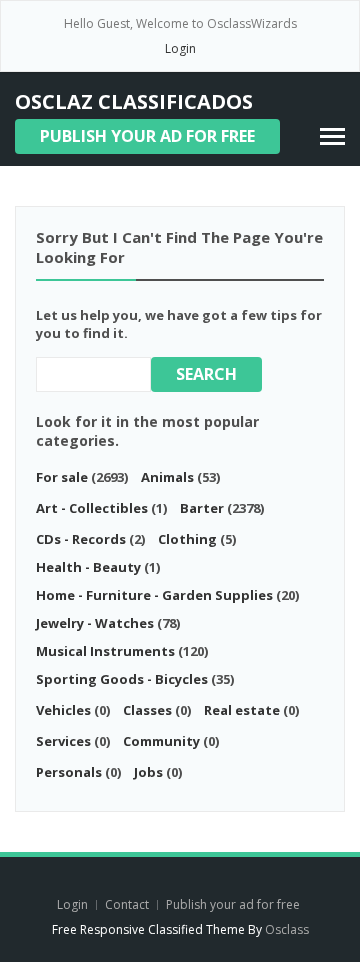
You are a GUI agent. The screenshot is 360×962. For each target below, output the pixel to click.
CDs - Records (81, 539)
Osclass (287, 929)
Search (206, 374)
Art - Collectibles (92, 508)
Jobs (148, 772)
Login (180, 48)
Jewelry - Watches (95, 623)
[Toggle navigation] (332, 136)
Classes (147, 710)
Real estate (242, 710)
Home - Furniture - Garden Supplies (154, 595)
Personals (69, 772)
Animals (167, 477)
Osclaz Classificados (134, 101)
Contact (128, 904)
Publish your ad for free (147, 136)
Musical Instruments (105, 651)
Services (63, 741)
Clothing (187, 539)
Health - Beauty (88, 567)
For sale (62, 477)
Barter (202, 508)
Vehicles (63, 710)
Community (161, 741)
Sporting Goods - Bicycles (122, 679)
